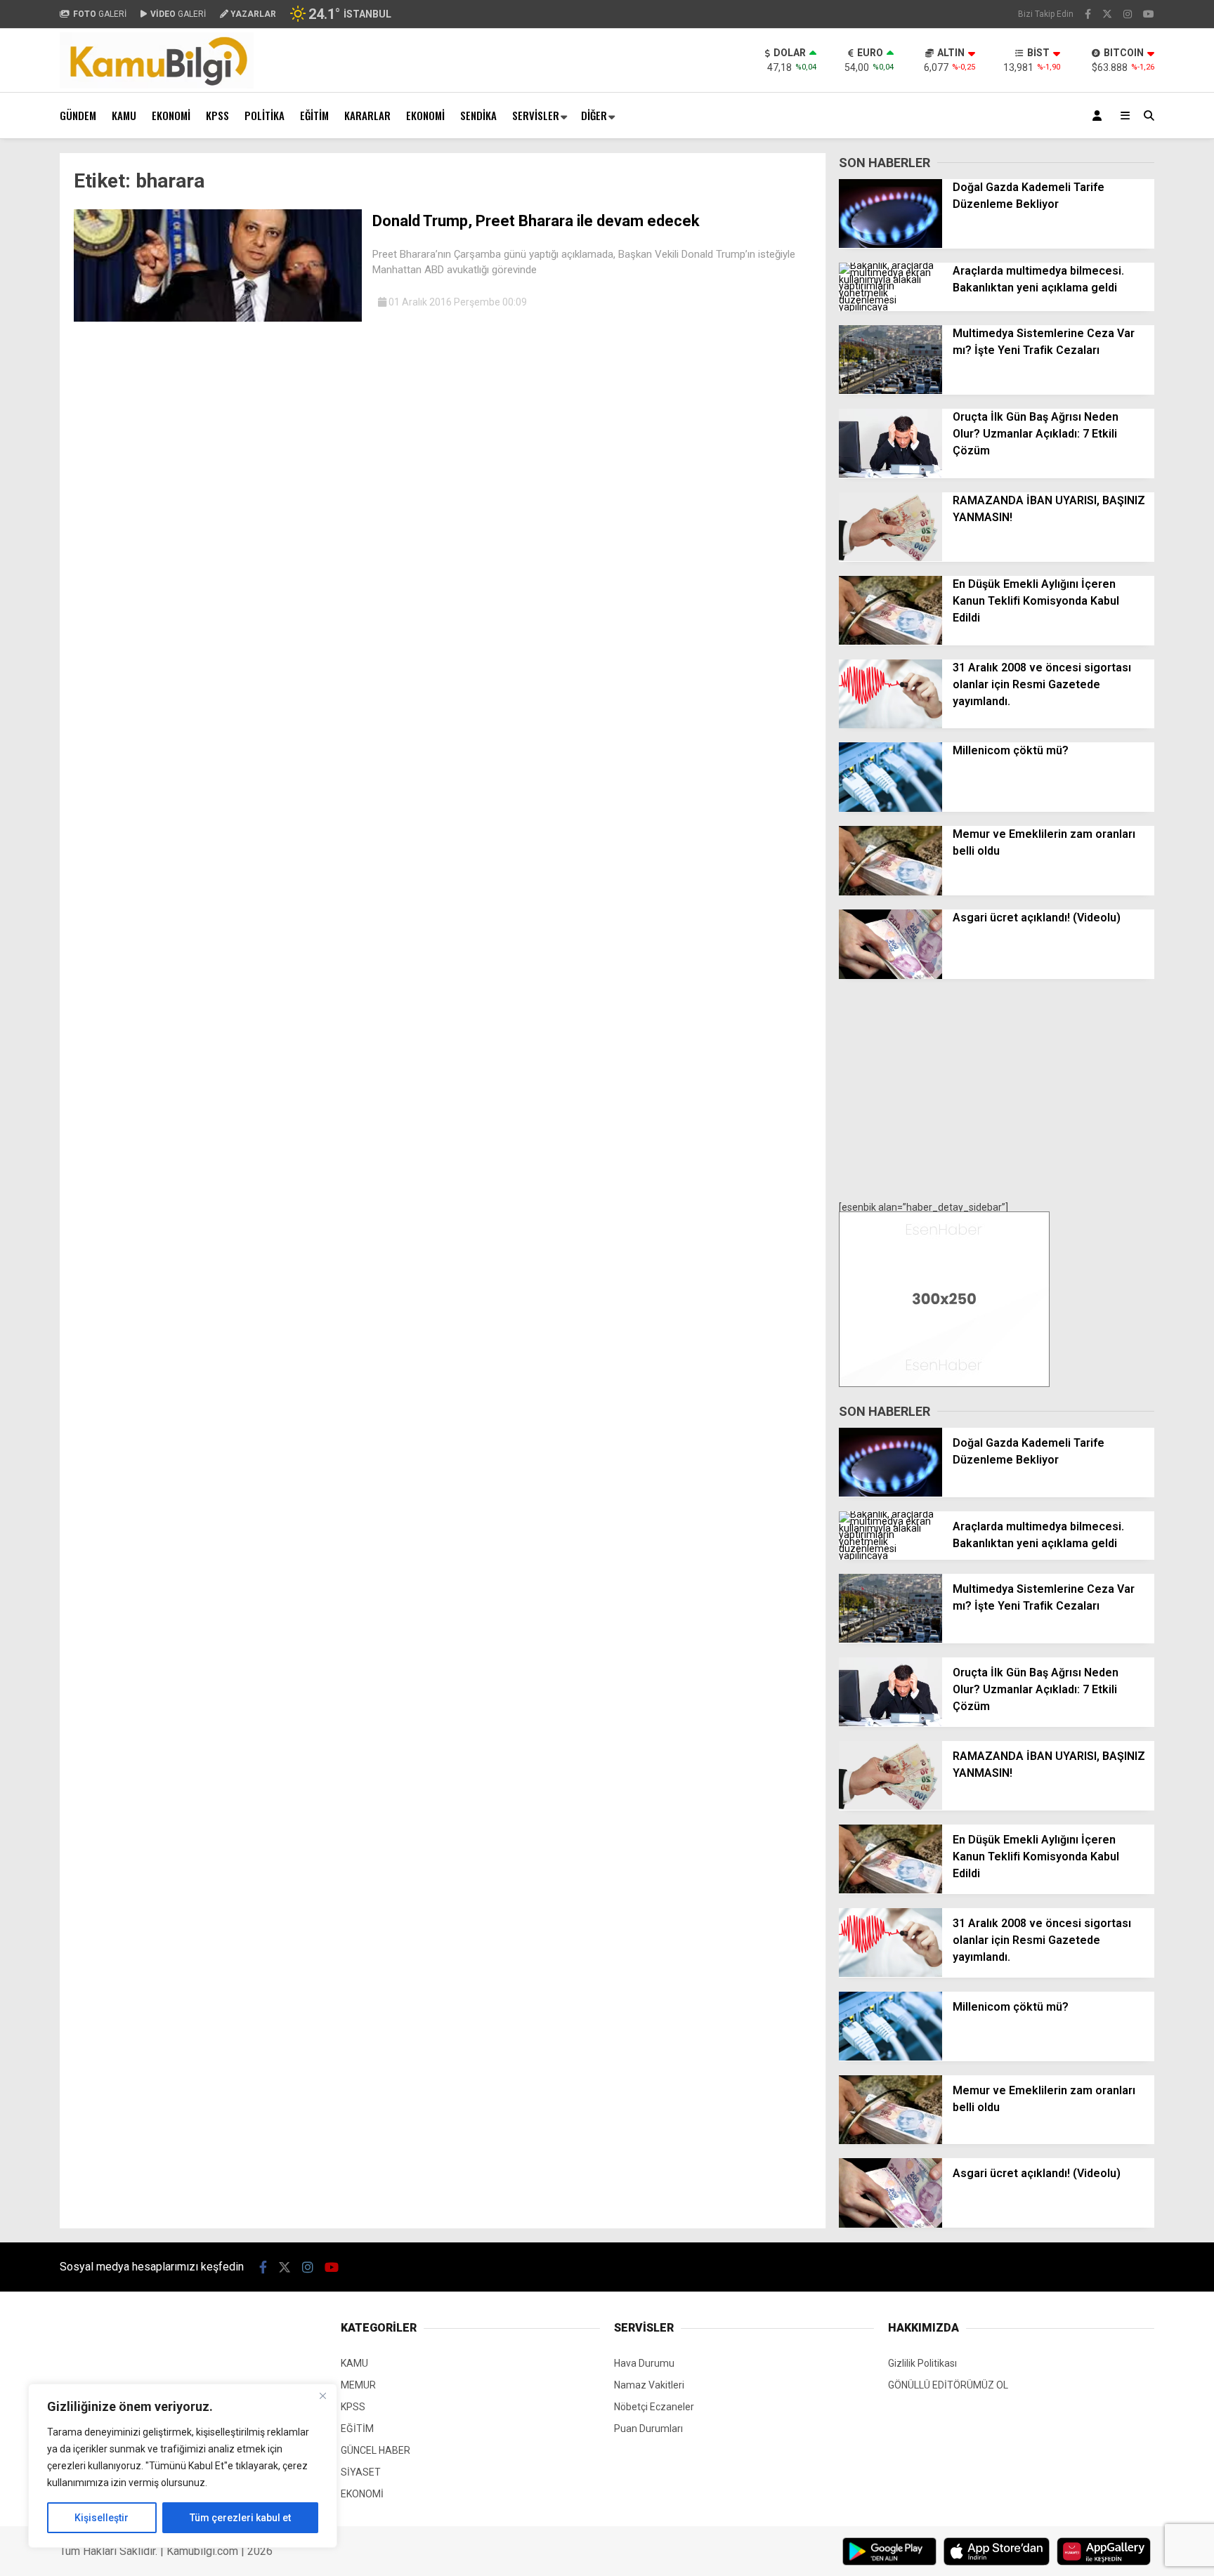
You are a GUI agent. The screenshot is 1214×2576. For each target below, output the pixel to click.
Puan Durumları (648, 2429)
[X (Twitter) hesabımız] (1107, 14)
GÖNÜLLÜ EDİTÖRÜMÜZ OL (948, 2385)
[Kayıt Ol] (1099, 116)
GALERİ (100, 14)
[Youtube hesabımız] (1149, 14)
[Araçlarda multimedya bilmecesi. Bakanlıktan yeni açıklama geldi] (890, 307)
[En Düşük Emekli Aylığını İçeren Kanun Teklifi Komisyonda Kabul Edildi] (890, 641)
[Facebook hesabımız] (1088, 14)
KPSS (217, 115)
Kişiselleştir (102, 2518)
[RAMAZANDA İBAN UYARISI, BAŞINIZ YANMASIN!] (890, 558)
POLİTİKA (265, 115)
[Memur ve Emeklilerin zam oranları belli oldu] (890, 892)
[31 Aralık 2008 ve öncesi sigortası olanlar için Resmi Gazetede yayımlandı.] (890, 725)
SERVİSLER (536, 115)
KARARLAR (367, 115)
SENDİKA (478, 115)
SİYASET (361, 2472)
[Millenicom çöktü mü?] (890, 808)
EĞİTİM (314, 115)
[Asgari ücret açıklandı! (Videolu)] (890, 975)
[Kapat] (322, 2396)
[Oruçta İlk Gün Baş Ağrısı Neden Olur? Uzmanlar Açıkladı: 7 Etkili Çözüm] (890, 474)
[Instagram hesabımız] (1128, 14)
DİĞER (594, 115)
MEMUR (358, 2385)
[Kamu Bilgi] (157, 85)
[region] (183, 2466)
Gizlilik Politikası (922, 2363)
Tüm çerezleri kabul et (240, 2518)
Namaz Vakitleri (649, 2385)
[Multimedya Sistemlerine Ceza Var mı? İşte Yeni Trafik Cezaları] (890, 390)
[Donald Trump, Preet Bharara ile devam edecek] (218, 318)
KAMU (124, 115)
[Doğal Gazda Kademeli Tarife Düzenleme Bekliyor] (890, 244)
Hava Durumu (644, 2363)
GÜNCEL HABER (376, 2450)
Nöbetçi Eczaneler (654, 2407)
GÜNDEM (78, 115)
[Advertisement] (997, 1091)
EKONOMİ (171, 115)
